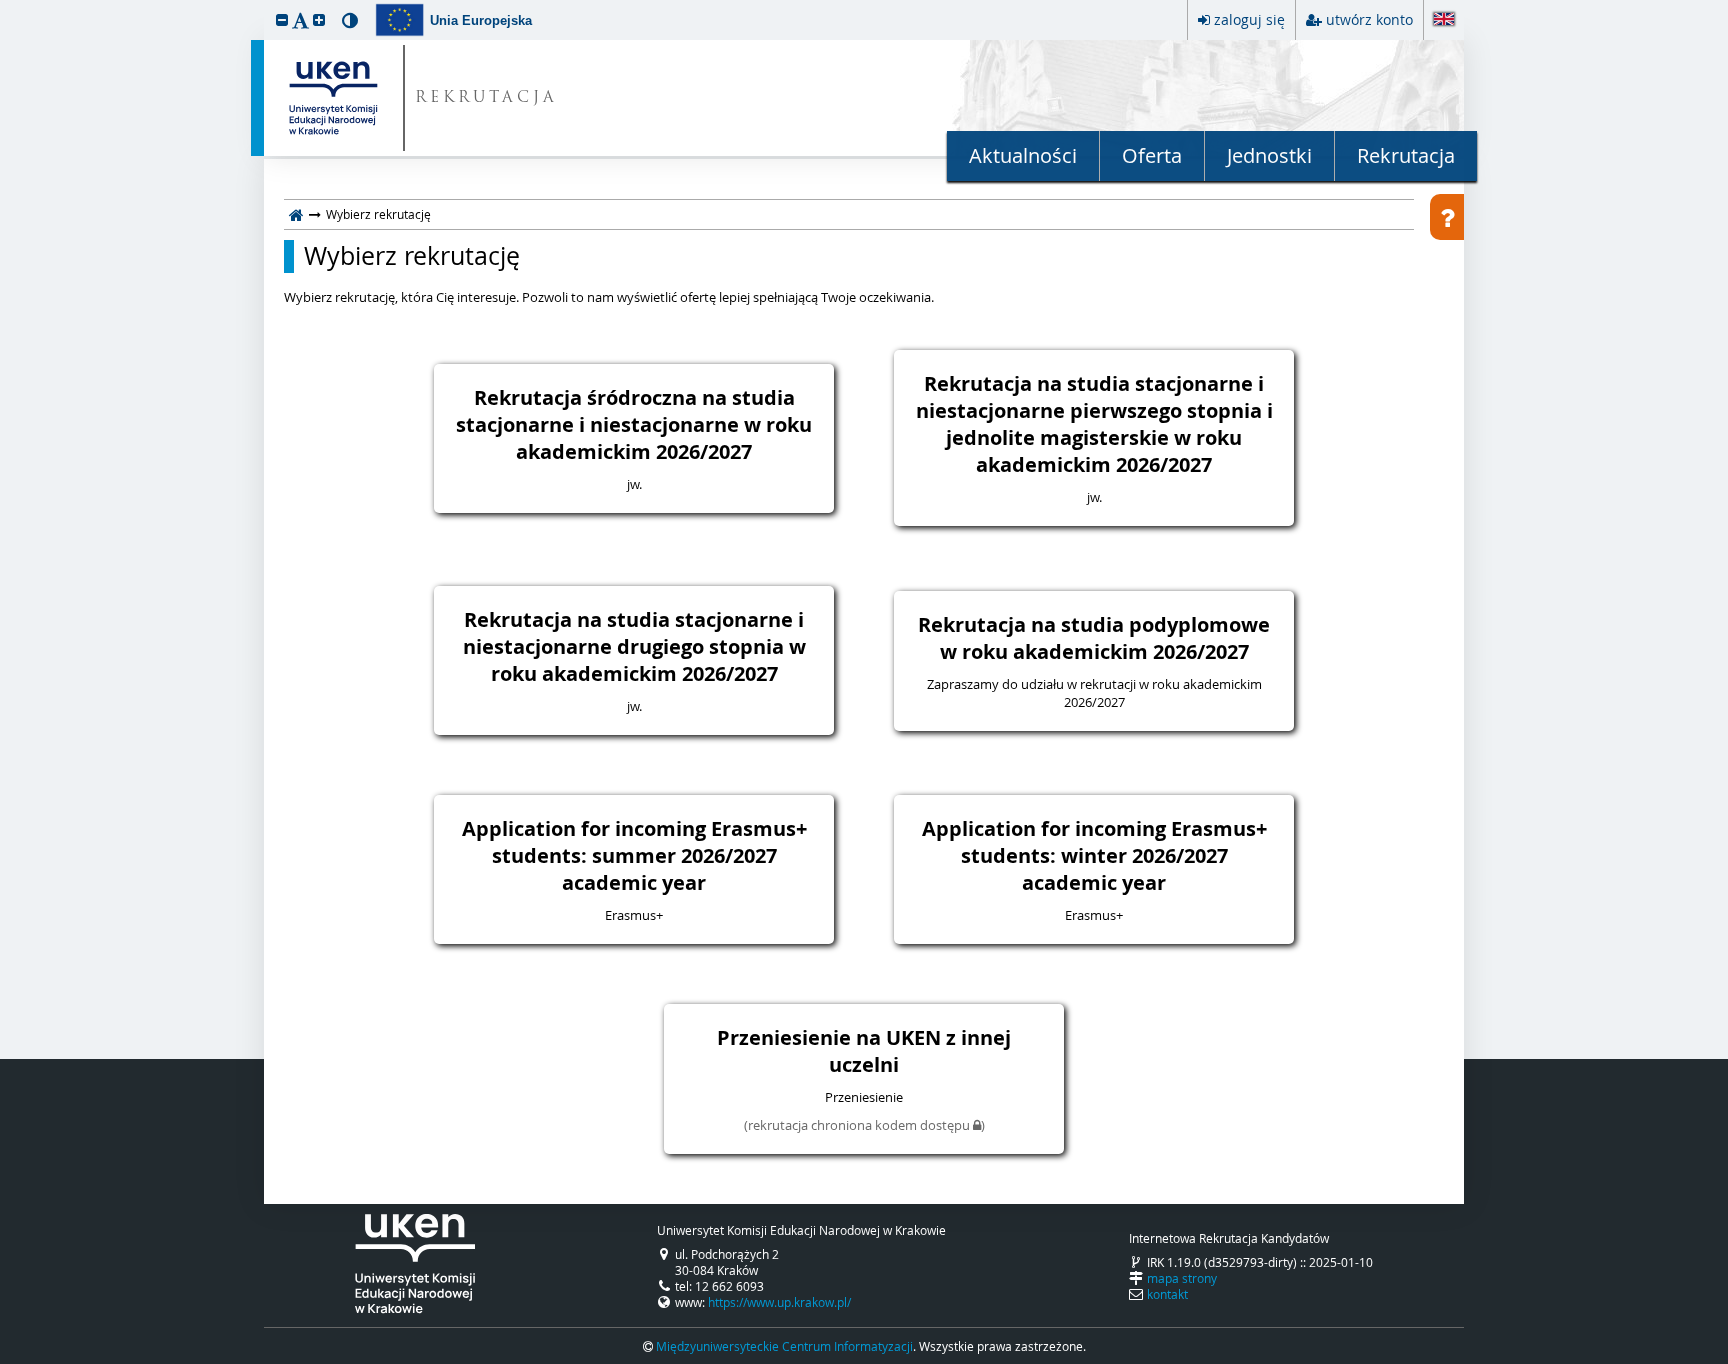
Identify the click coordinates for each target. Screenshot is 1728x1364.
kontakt (1167, 1294)
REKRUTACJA (486, 98)
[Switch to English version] (1444, 20)
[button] (282, 19)
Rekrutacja (1406, 155)
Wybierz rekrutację (412, 256)
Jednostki (1269, 155)
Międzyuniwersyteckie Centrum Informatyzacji (784, 1346)
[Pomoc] (1447, 217)
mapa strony (1182, 1278)
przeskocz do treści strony (5, 5)
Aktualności (1023, 155)
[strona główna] (296, 214)
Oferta (1152, 155)
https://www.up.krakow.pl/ (779, 1302)
